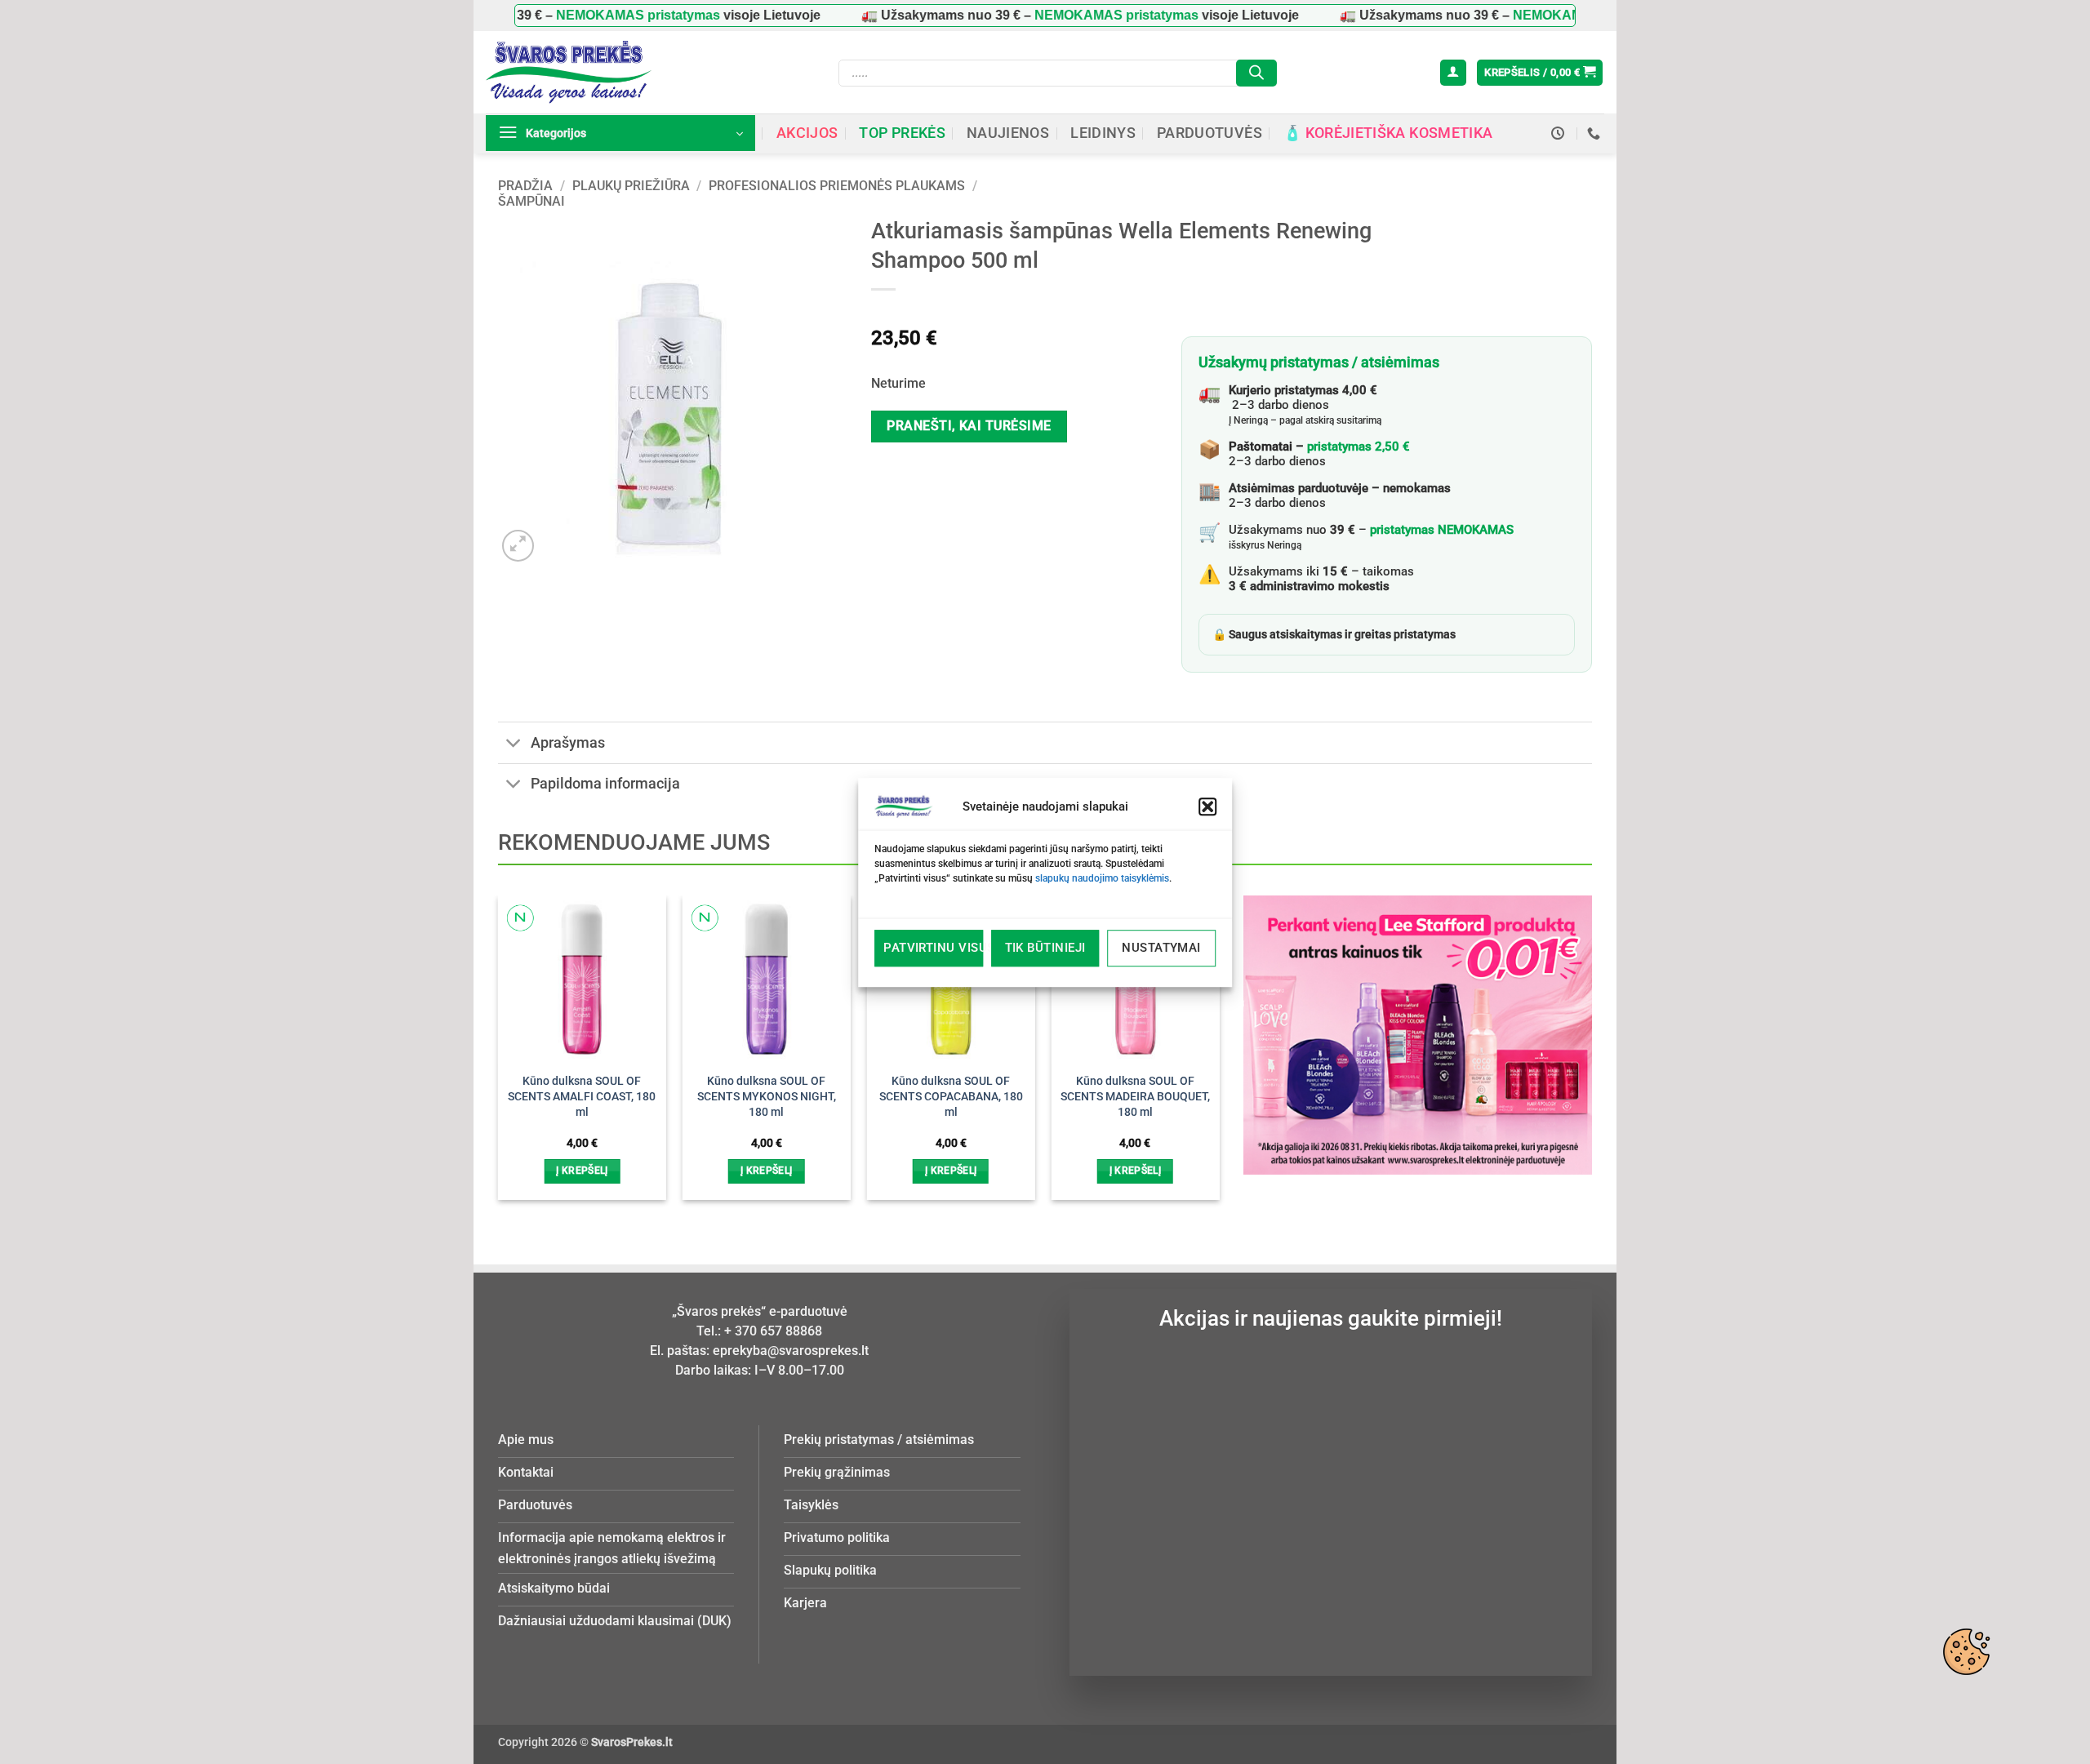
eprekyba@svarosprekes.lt (791, 1351)
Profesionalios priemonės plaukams (837, 186)
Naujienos (1008, 133)
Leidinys (1103, 133)
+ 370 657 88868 (773, 1331)
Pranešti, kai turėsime (969, 426)
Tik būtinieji (1045, 948)
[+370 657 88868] (1596, 133)
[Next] (1192, 1019)
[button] (1207, 806)
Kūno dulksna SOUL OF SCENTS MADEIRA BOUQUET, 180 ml (1135, 1096)
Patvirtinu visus (933, 948)
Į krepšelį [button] (582, 1171)
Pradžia (525, 186)
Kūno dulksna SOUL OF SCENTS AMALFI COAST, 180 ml (582, 1096)
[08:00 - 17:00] (1560, 133)
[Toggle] (514, 744)
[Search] (1256, 73)
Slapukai (1966, 1651)
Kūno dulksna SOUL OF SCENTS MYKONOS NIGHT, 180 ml (767, 1096)
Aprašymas (568, 743)
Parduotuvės (1210, 133)
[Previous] (525, 1019)
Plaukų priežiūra (631, 186)
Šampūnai (531, 201)
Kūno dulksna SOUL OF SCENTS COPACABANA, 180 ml (951, 1096)
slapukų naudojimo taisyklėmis (1102, 878)
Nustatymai (1161, 948)
